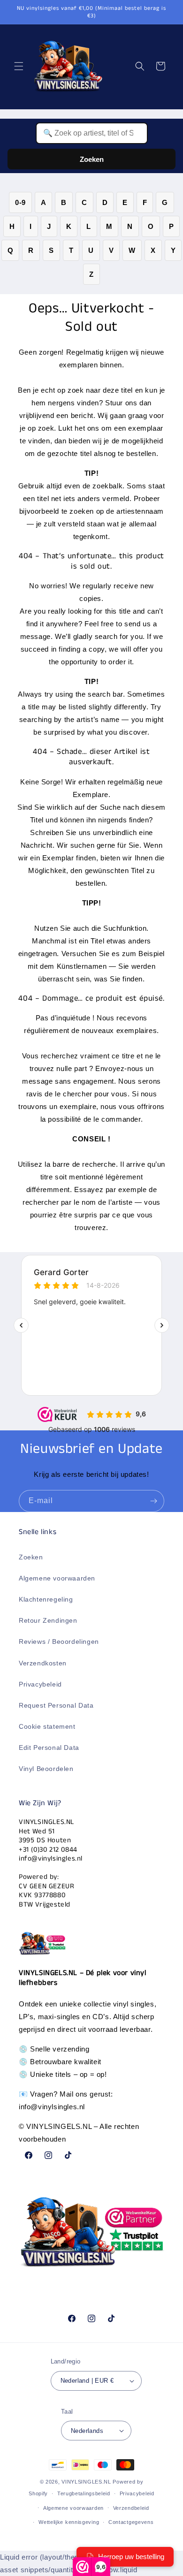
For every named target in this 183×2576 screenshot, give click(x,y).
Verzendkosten (43, 1663)
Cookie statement (47, 1726)
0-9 (20, 202)
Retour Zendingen (48, 1620)
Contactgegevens (131, 2522)
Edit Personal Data (49, 1748)
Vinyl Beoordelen (46, 1769)
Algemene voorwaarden (57, 1578)
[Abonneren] (153, 1501)
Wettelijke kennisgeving (69, 2522)
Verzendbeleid (131, 2508)
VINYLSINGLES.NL (86, 2482)
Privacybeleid (40, 1684)
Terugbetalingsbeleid (84, 2493)
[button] (19, 66)
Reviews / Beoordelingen (59, 1641)
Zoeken (92, 159)
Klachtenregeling (46, 1599)
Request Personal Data (56, 1705)
